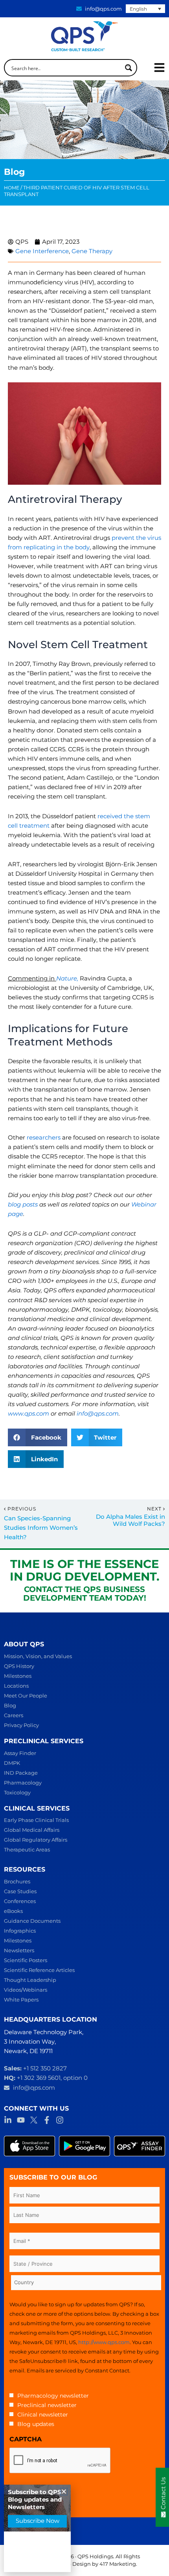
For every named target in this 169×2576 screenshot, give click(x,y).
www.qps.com (28, 1414)
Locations (16, 1686)
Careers (14, 1715)
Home (12, 188)
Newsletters (19, 1950)
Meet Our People (26, 1696)
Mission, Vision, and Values (38, 1656)
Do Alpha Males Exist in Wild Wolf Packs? (130, 1521)
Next (155, 1509)
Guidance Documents (32, 1921)
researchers (44, 1138)
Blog (10, 1705)
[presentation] (60, 2461)
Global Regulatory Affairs (36, 1840)
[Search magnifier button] (129, 68)
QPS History (19, 1666)
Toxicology (17, 1792)
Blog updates (36, 2424)
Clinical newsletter (43, 2415)
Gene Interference (42, 251)
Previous (22, 1509)
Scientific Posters (26, 1960)
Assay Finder (20, 1753)
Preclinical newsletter (47, 2405)
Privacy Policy (21, 1725)
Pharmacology (23, 1783)
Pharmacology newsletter (53, 2396)
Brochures (17, 1881)
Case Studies (20, 1891)
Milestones (18, 1676)
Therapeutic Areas (27, 1850)
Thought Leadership (30, 1980)
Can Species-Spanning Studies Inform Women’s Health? (41, 1528)
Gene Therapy (92, 251)
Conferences (20, 1901)
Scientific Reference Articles (39, 1970)
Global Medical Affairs (32, 1830)
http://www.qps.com (104, 2342)
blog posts (23, 1205)
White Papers (21, 2000)
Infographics (20, 1931)
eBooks (13, 1911)
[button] (38, 1437)
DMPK (12, 1763)
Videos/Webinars (26, 1990)
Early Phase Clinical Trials (36, 1820)
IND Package (21, 1773)
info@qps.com (98, 1414)
